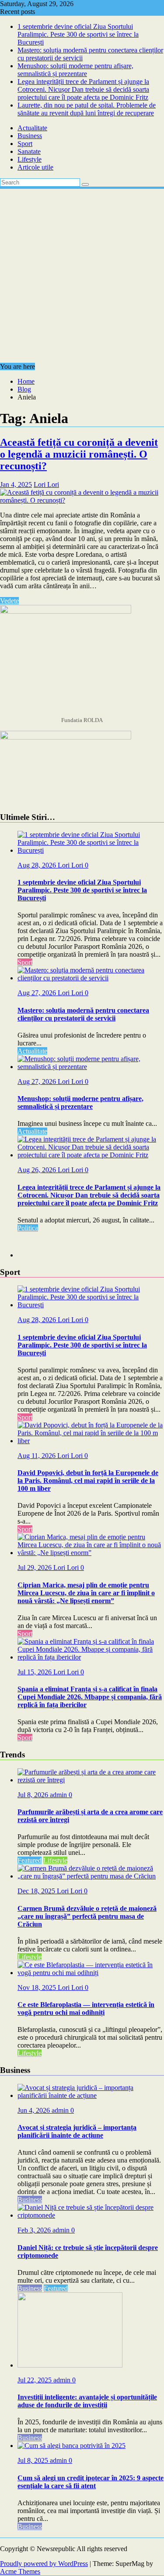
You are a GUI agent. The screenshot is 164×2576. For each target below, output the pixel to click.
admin (59, 1795)
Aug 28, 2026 (38, 865)
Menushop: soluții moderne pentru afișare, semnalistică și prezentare (75, 70)
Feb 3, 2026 (35, 2230)
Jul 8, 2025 (34, 2460)
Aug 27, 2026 (38, 993)
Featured (30, 1860)
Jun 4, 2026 (35, 2110)
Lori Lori (46, 484)
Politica (28, 1228)
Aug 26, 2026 (38, 1170)
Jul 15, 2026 (35, 1672)
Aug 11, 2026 (37, 1456)
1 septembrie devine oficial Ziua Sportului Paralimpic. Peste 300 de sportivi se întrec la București (78, 34)
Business (30, 136)
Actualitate (32, 128)
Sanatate (29, 151)
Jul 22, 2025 (35, 2380)
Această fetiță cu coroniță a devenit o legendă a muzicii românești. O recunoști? (79, 454)
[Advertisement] (82, 276)
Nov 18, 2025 (38, 1988)
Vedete (9, 601)
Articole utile (35, 167)
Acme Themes (20, 2571)
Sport (25, 144)
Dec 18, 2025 (37, 1891)
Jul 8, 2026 (34, 1795)
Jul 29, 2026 (35, 1567)
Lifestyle (30, 159)
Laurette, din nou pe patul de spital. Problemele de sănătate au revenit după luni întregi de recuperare (87, 109)
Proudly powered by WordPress (44, 2564)
